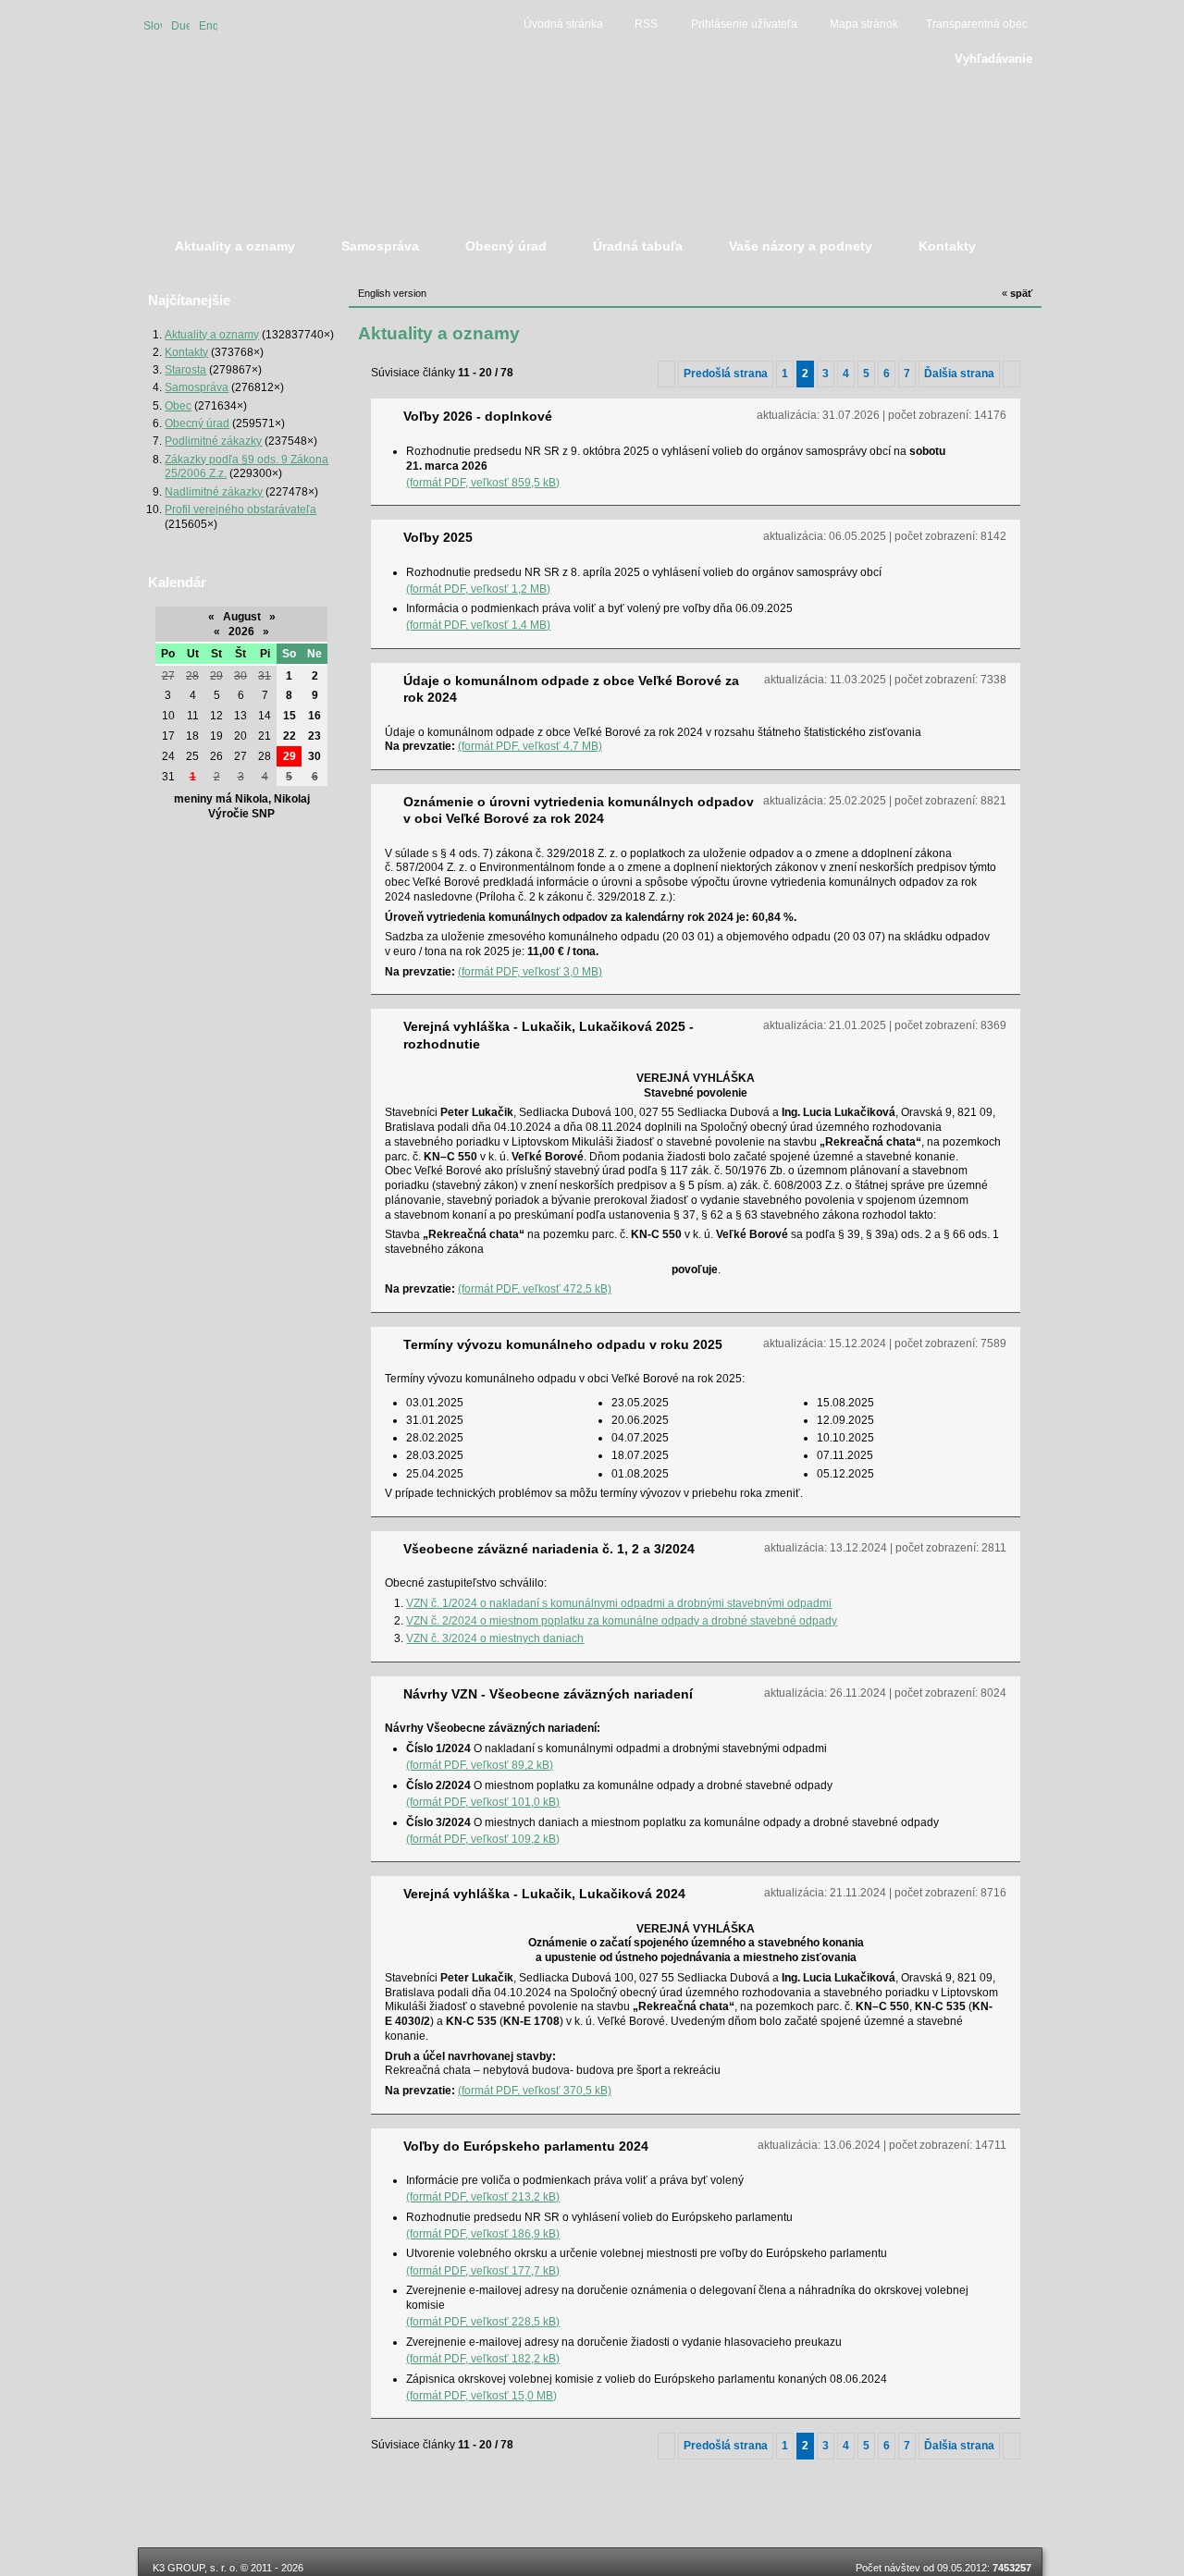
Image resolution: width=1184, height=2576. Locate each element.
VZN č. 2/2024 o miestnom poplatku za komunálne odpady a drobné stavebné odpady (622, 1620)
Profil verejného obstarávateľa (240, 509)
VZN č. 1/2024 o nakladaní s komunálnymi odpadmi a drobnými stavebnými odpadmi (619, 1603)
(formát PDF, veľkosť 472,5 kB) (535, 1288)
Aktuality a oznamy (212, 334)
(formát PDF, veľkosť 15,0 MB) (481, 2395)
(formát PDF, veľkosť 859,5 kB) (483, 482)
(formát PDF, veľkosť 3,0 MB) (530, 971)
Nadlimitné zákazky (214, 491)
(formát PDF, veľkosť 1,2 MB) (478, 589)
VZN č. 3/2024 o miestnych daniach (495, 1638)
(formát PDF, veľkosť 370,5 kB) (535, 2090)
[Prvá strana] (666, 374)
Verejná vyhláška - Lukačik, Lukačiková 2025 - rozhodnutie (549, 1035)
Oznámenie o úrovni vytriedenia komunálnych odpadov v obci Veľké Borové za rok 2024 (579, 810)
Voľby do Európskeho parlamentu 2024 (526, 2146)
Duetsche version (180, 25)
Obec (178, 405)
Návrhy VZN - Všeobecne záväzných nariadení (548, 1694)
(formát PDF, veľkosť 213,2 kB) (483, 2196)
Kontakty (186, 352)
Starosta (185, 369)
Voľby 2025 (438, 537)
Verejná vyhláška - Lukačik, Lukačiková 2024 (544, 1894)
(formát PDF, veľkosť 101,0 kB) (483, 1802)
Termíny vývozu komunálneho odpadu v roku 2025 (563, 1344)
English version (208, 25)
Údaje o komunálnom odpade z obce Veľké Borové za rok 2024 (571, 689)
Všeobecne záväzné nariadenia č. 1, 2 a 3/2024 (549, 1549)
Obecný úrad (197, 423)
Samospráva (197, 387)
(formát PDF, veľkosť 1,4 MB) (478, 625)
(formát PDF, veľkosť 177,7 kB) (483, 2270)
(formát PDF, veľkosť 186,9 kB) (483, 2233)
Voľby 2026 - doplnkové (478, 416)
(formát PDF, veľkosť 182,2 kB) (483, 2358)
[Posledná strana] (1011, 374)
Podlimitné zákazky (213, 441)
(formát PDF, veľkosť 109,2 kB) (483, 1839)
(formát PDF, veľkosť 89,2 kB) (480, 1765)
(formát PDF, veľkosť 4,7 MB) (530, 746)
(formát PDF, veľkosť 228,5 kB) (483, 2321)
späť (1017, 293)
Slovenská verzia (153, 25)
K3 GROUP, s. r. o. (195, 2568)
